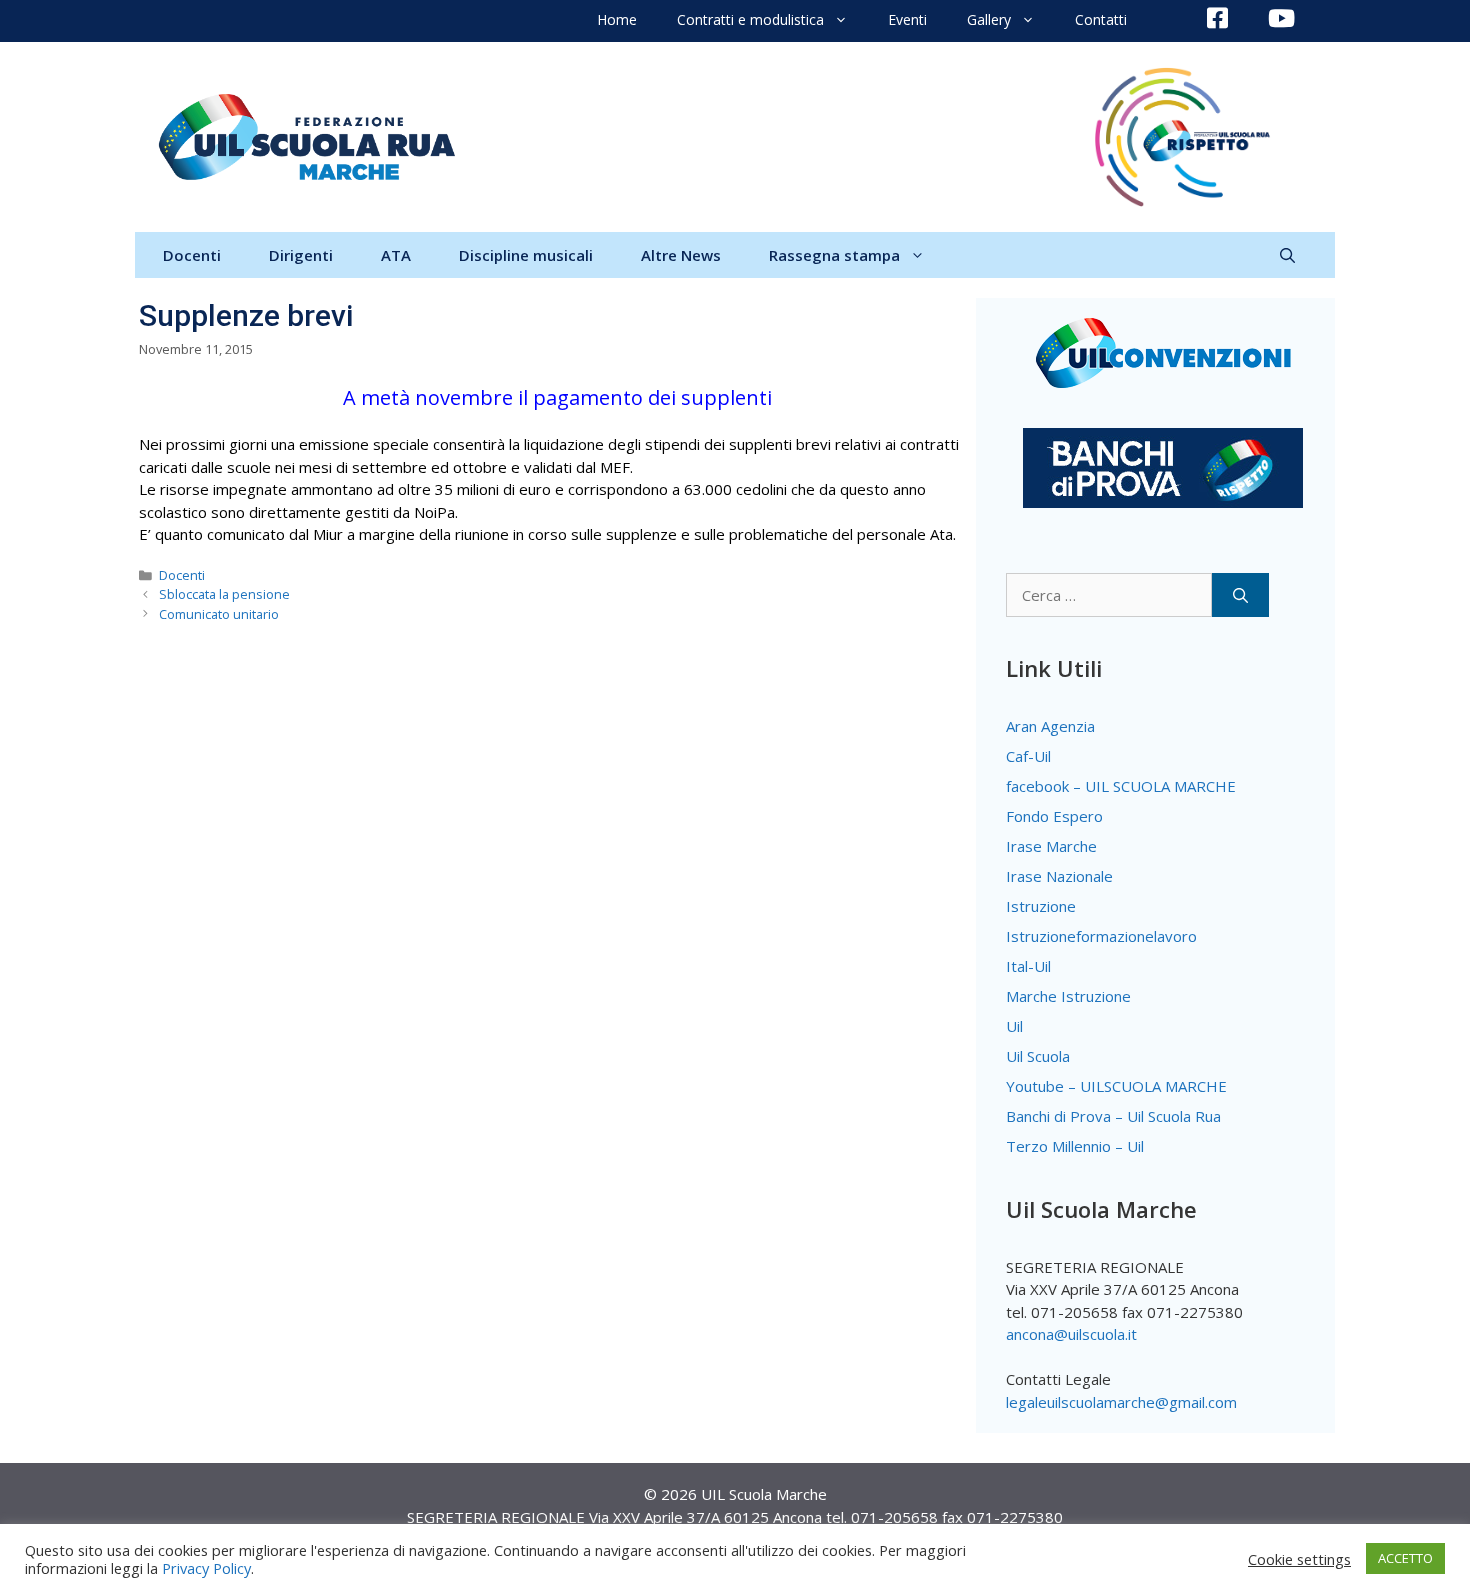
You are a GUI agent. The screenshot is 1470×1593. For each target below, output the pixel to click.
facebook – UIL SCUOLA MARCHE (1121, 786)
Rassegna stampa (834, 255)
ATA (396, 255)
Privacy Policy (206, 1568)
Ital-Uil (1028, 966)
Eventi (907, 19)
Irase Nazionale (1059, 876)
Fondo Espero (1054, 816)
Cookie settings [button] (1299, 1559)
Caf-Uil (1028, 756)
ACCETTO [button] (1405, 1558)
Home (617, 19)
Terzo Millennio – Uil (1075, 1146)
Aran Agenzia (1050, 726)
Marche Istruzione (1068, 996)
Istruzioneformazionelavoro (1101, 936)
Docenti (192, 255)
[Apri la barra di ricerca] (1287, 255)
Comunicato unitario (219, 614)
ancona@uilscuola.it (1071, 1334)
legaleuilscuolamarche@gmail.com (1121, 1402)
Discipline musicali (526, 255)
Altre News (681, 255)
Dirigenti (301, 255)
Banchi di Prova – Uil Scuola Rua (1113, 1116)
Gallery (989, 19)
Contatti (1101, 19)
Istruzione (1041, 906)
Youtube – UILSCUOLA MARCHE (1116, 1086)
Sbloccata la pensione (224, 594)
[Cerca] (1240, 595)
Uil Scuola (1038, 1056)
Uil (1014, 1026)
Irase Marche (1051, 846)
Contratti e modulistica (750, 19)
